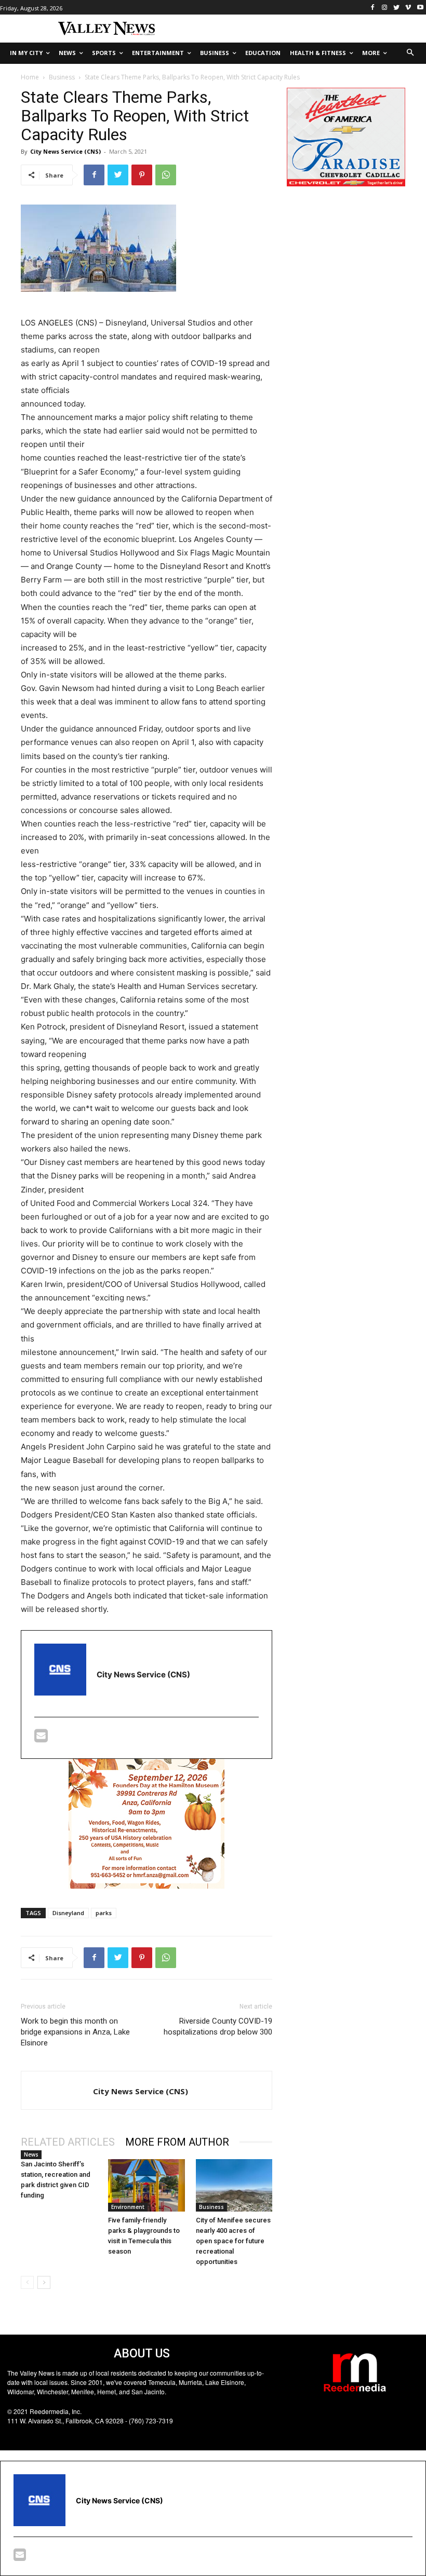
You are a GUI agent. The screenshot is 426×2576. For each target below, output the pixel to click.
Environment (128, 2207)
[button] (411, 53)
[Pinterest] (142, 175)
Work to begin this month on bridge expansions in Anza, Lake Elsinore (75, 2032)
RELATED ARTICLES (68, 2142)
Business (62, 77)
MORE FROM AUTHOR (177, 2142)
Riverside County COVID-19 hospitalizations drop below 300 (218, 2026)
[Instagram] (385, 8)
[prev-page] (27, 2282)
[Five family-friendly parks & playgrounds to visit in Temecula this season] (146, 2185)
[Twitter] (397, 8)
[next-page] (44, 2282)
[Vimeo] (408, 8)
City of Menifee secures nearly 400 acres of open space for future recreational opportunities (233, 2241)
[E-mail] (41, 1738)
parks (104, 1913)
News (31, 2154)
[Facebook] (373, 8)
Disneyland (68, 1913)
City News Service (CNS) (65, 151)
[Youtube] (420, 8)
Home (30, 77)
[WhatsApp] (166, 175)
